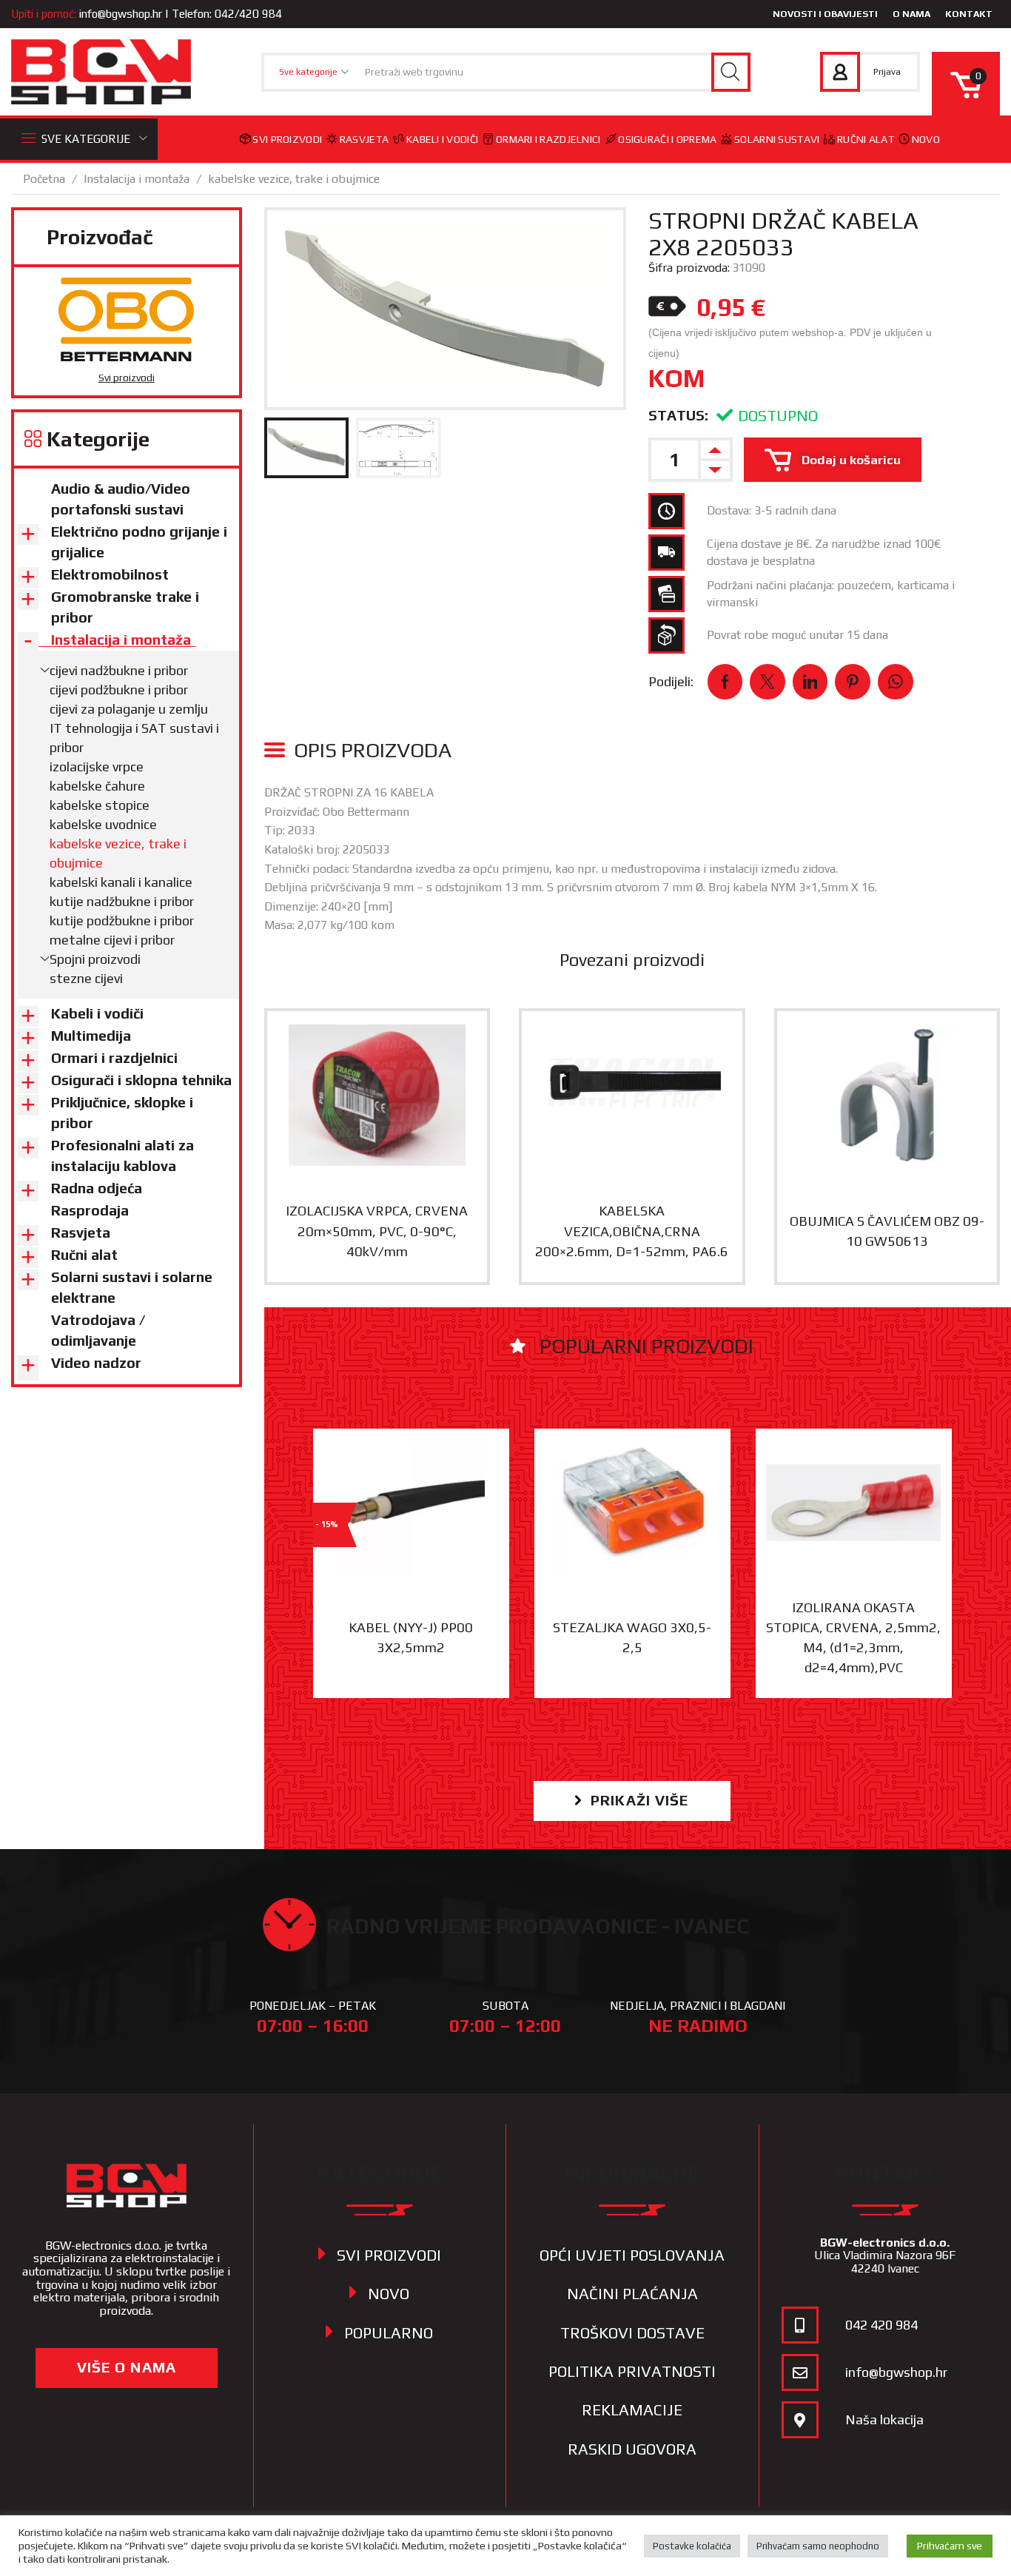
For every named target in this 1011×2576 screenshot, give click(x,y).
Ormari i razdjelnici (548, 139)
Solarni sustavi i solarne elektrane (132, 1287)
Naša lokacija (884, 2419)
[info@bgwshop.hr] (800, 2372)
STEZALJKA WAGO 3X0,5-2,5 (632, 1637)
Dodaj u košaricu (851, 460)
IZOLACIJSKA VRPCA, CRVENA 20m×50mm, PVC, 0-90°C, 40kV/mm (377, 1231)
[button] (632, 1801)
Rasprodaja (90, 1210)
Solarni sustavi (777, 139)
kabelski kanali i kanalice (121, 882)
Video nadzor (96, 1363)
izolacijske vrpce (97, 767)
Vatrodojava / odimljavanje (98, 1330)
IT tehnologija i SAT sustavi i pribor (134, 738)
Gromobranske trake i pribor (125, 607)
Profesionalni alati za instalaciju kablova (122, 1155)
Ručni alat (866, 139)
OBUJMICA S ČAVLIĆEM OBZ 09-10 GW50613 (887, 1231)
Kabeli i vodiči (442, 139)
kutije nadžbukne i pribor (122, 901)
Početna (44, 179)
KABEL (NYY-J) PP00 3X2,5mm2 (411, 1637)
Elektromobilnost (110, 574)
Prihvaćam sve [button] (950, 2546)
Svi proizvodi (287, 139)
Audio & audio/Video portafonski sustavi (121, 499)
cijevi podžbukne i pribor (119, 690)
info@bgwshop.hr (121, 14)
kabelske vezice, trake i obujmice (294, 179)
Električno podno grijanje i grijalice (139, 542)
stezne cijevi (86, 978)
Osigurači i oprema (667, 139)
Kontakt (969, 14)
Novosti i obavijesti (825, 14)
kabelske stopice (100, 805)
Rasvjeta (364, 139)
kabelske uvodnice (103, 824)
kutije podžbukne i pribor (122, 920)
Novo (926, 139)
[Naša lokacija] (800, 2420)
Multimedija (91, 1036)
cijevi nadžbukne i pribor (119, 670)
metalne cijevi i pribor (112, 940)
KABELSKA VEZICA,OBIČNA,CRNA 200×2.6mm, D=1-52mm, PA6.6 (632, 1231)
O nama (911, 14)
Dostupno (778, 416)
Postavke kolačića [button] (692, 2546)
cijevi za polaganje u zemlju (129, 709)
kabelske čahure (97, 786)
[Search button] (731, 72)
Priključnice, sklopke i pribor (122, 1113)
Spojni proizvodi (95, 959)
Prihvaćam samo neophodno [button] (818, 2546)
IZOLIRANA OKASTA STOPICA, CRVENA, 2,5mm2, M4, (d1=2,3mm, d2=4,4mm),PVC (853, 1638)
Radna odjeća (97, 1188)
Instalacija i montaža (137, 179)
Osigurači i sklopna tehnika (141, 1080)
